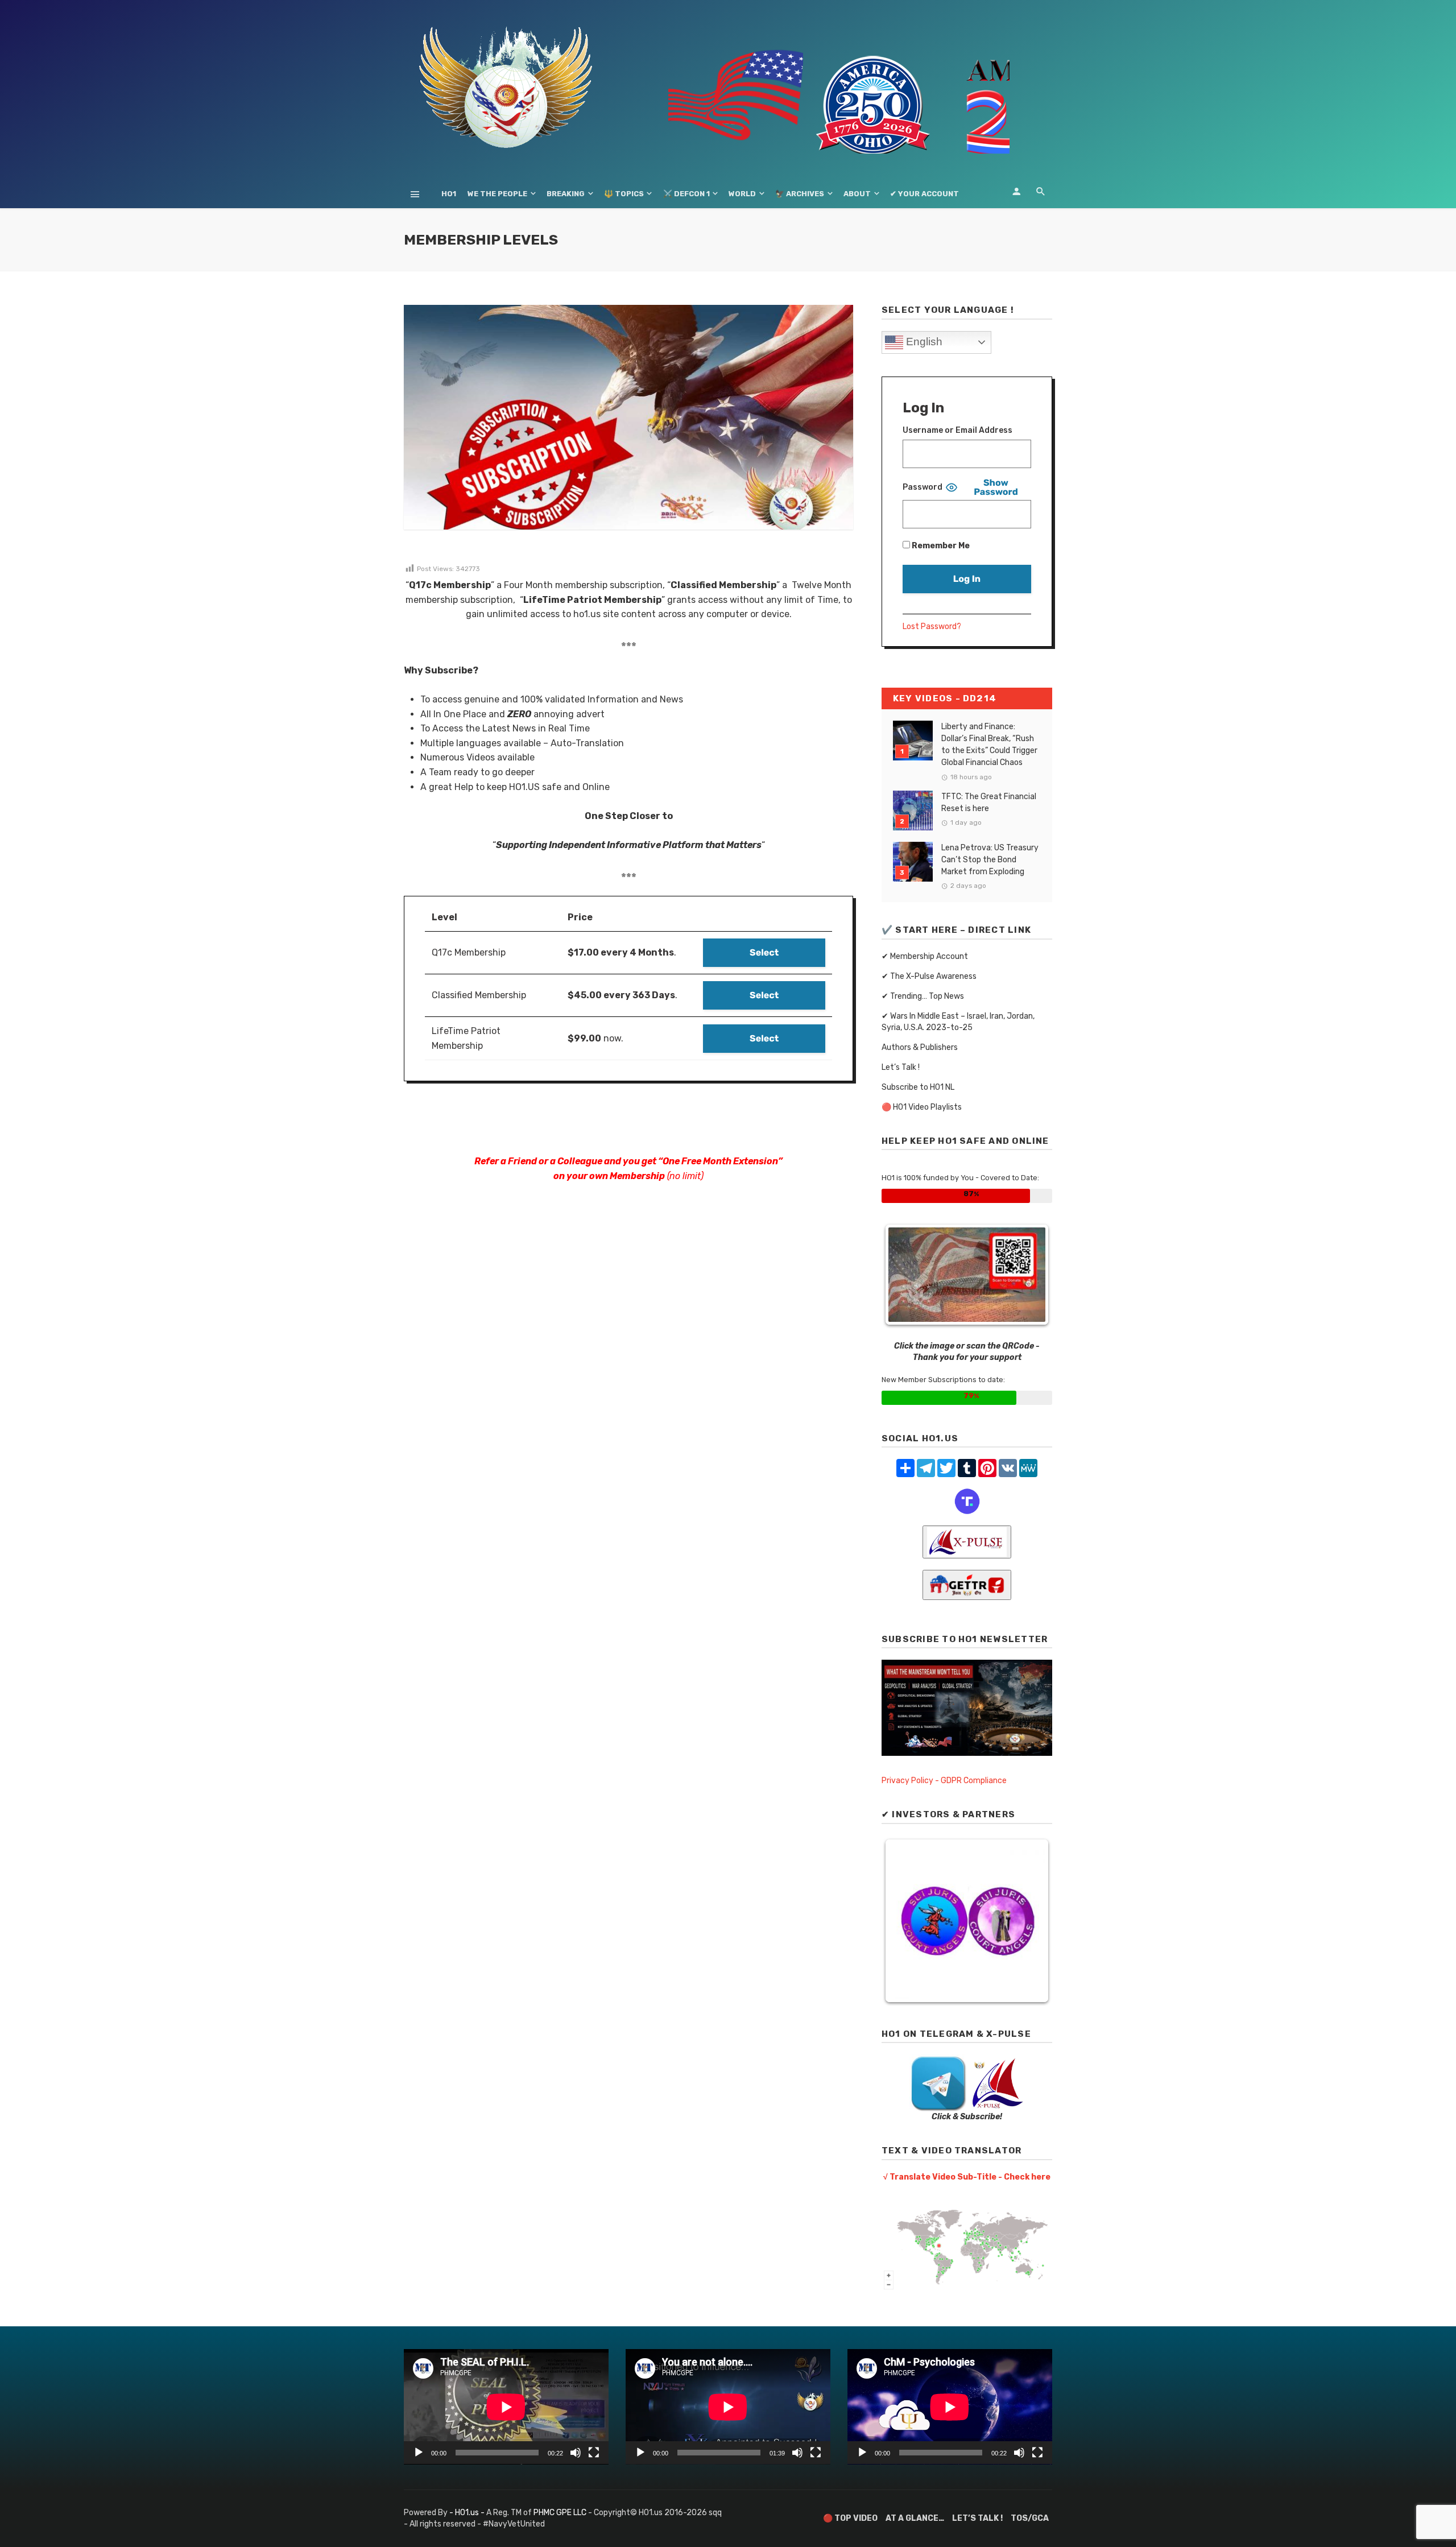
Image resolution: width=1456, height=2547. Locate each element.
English (923, 342)
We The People (497, 194)
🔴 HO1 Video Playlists (922, 1107)
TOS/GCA (1030, 2518)
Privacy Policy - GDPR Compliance (944, 1781)
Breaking (566, 194)
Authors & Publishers (920, 1047)
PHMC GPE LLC (560, 2513)
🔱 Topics (624, 194)
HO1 (449, 194)
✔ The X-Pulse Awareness (929, 976)
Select (764, 952)
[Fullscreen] (594, 2453)
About (857, 194)
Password (923, 487)
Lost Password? (932, 627)
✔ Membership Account (925, 956)
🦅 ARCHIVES (800, 194)
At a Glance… (915, 2518)
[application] (506, 2407)
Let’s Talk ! (901, 1067)
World (742, 194)
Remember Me (940, 546)
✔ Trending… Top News (923, 996)
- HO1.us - (468, 2513)
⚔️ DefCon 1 (686, 194)
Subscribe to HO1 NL (918, 1087)
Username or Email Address (957, 430)
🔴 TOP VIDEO (850, 2518)
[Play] (419, 2453)
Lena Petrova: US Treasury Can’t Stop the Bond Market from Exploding (990, 860)
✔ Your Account (925, 194)
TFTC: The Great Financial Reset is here (989, 803)
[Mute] (576, 2453)
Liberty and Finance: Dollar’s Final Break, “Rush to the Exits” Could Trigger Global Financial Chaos (989, 745)
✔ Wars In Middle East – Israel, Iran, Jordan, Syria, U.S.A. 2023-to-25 (958, 1022)
